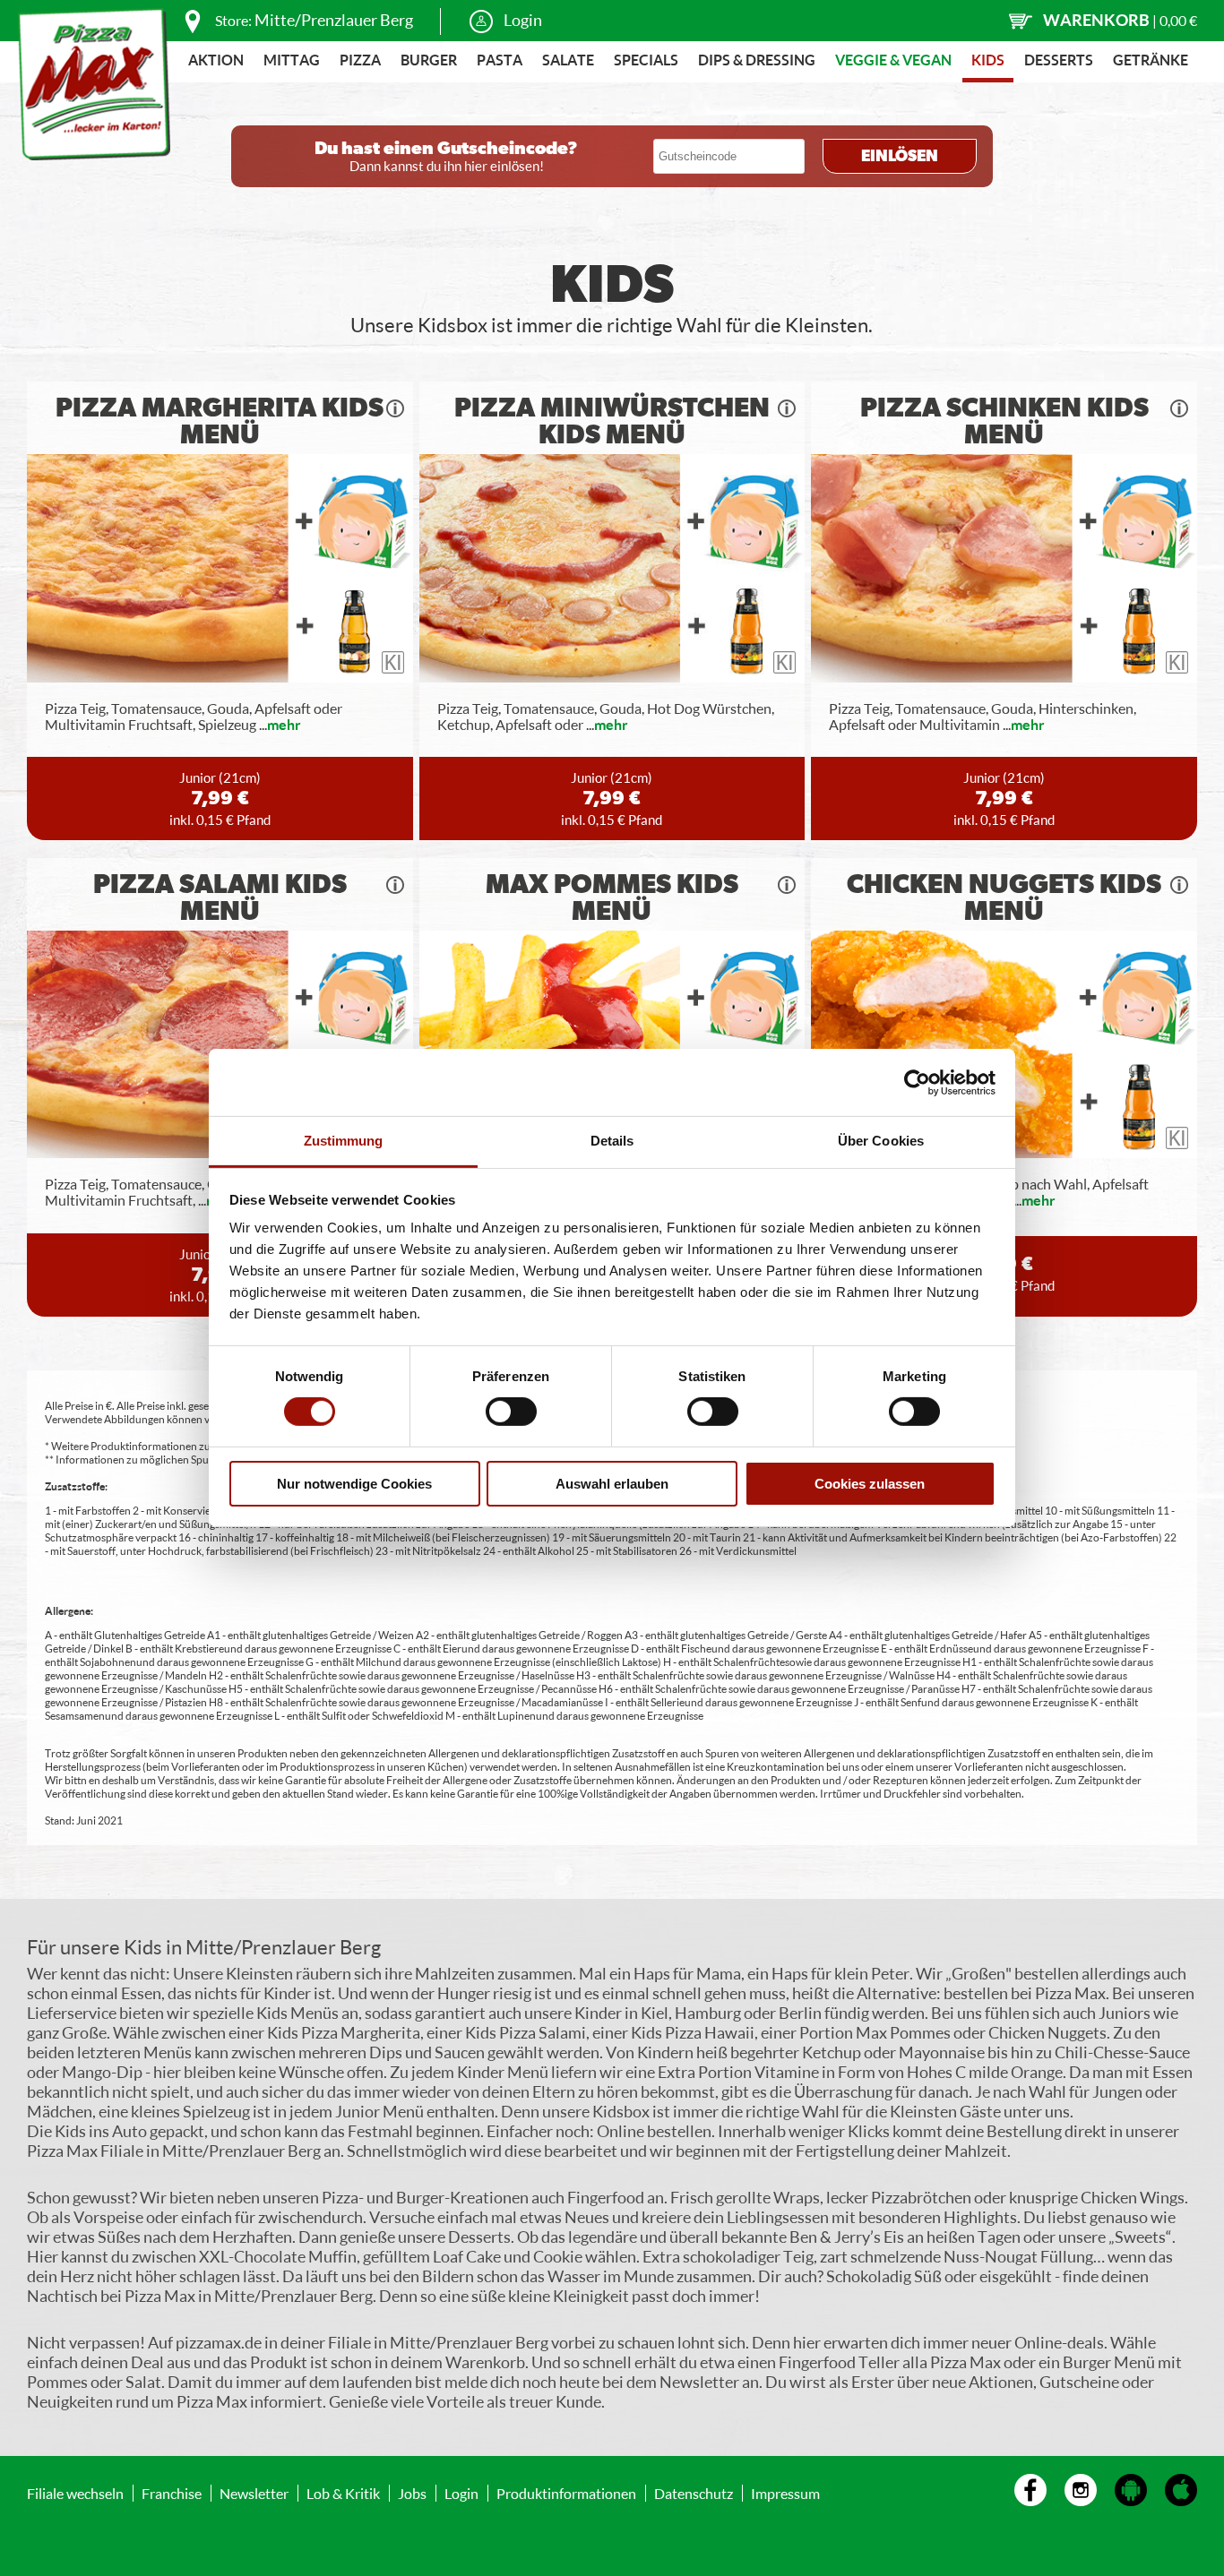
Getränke (1151, 60)
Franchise (172, 2493)
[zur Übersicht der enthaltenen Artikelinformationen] (395, 408)
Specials (646, 60)
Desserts (1059, 60)
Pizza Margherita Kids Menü (220, 422)
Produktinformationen (566, 2493)
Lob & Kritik (343, 2493)
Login (523, 20)
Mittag (292, 60)
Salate (568, 60)
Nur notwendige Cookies (354, 1484)
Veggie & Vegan (893, 60)
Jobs (412, 2493)
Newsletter (254, 2493)
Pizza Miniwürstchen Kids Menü (612, 422)
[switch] (511, 1412)
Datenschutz (694, 2493)
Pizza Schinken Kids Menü (1004, 422)
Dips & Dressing (757, 60)
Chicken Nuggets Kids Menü (1004, 898)
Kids (988, 60)
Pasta (500, 60)
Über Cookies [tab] (881, 1141)
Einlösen (900, 157)
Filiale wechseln (75, 2493)
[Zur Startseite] (94, 84)
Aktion (216, 60)
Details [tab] (612, 1141)
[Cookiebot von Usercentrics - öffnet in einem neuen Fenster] (917, 1082)
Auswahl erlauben (612, 1484)
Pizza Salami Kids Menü (220, 898)
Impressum (785, 2493)
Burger (429, 60)
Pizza (360, 60)
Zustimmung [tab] (344, 1141)
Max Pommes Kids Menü (612, 898)
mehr (284, 724)
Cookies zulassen (870, 1484)
